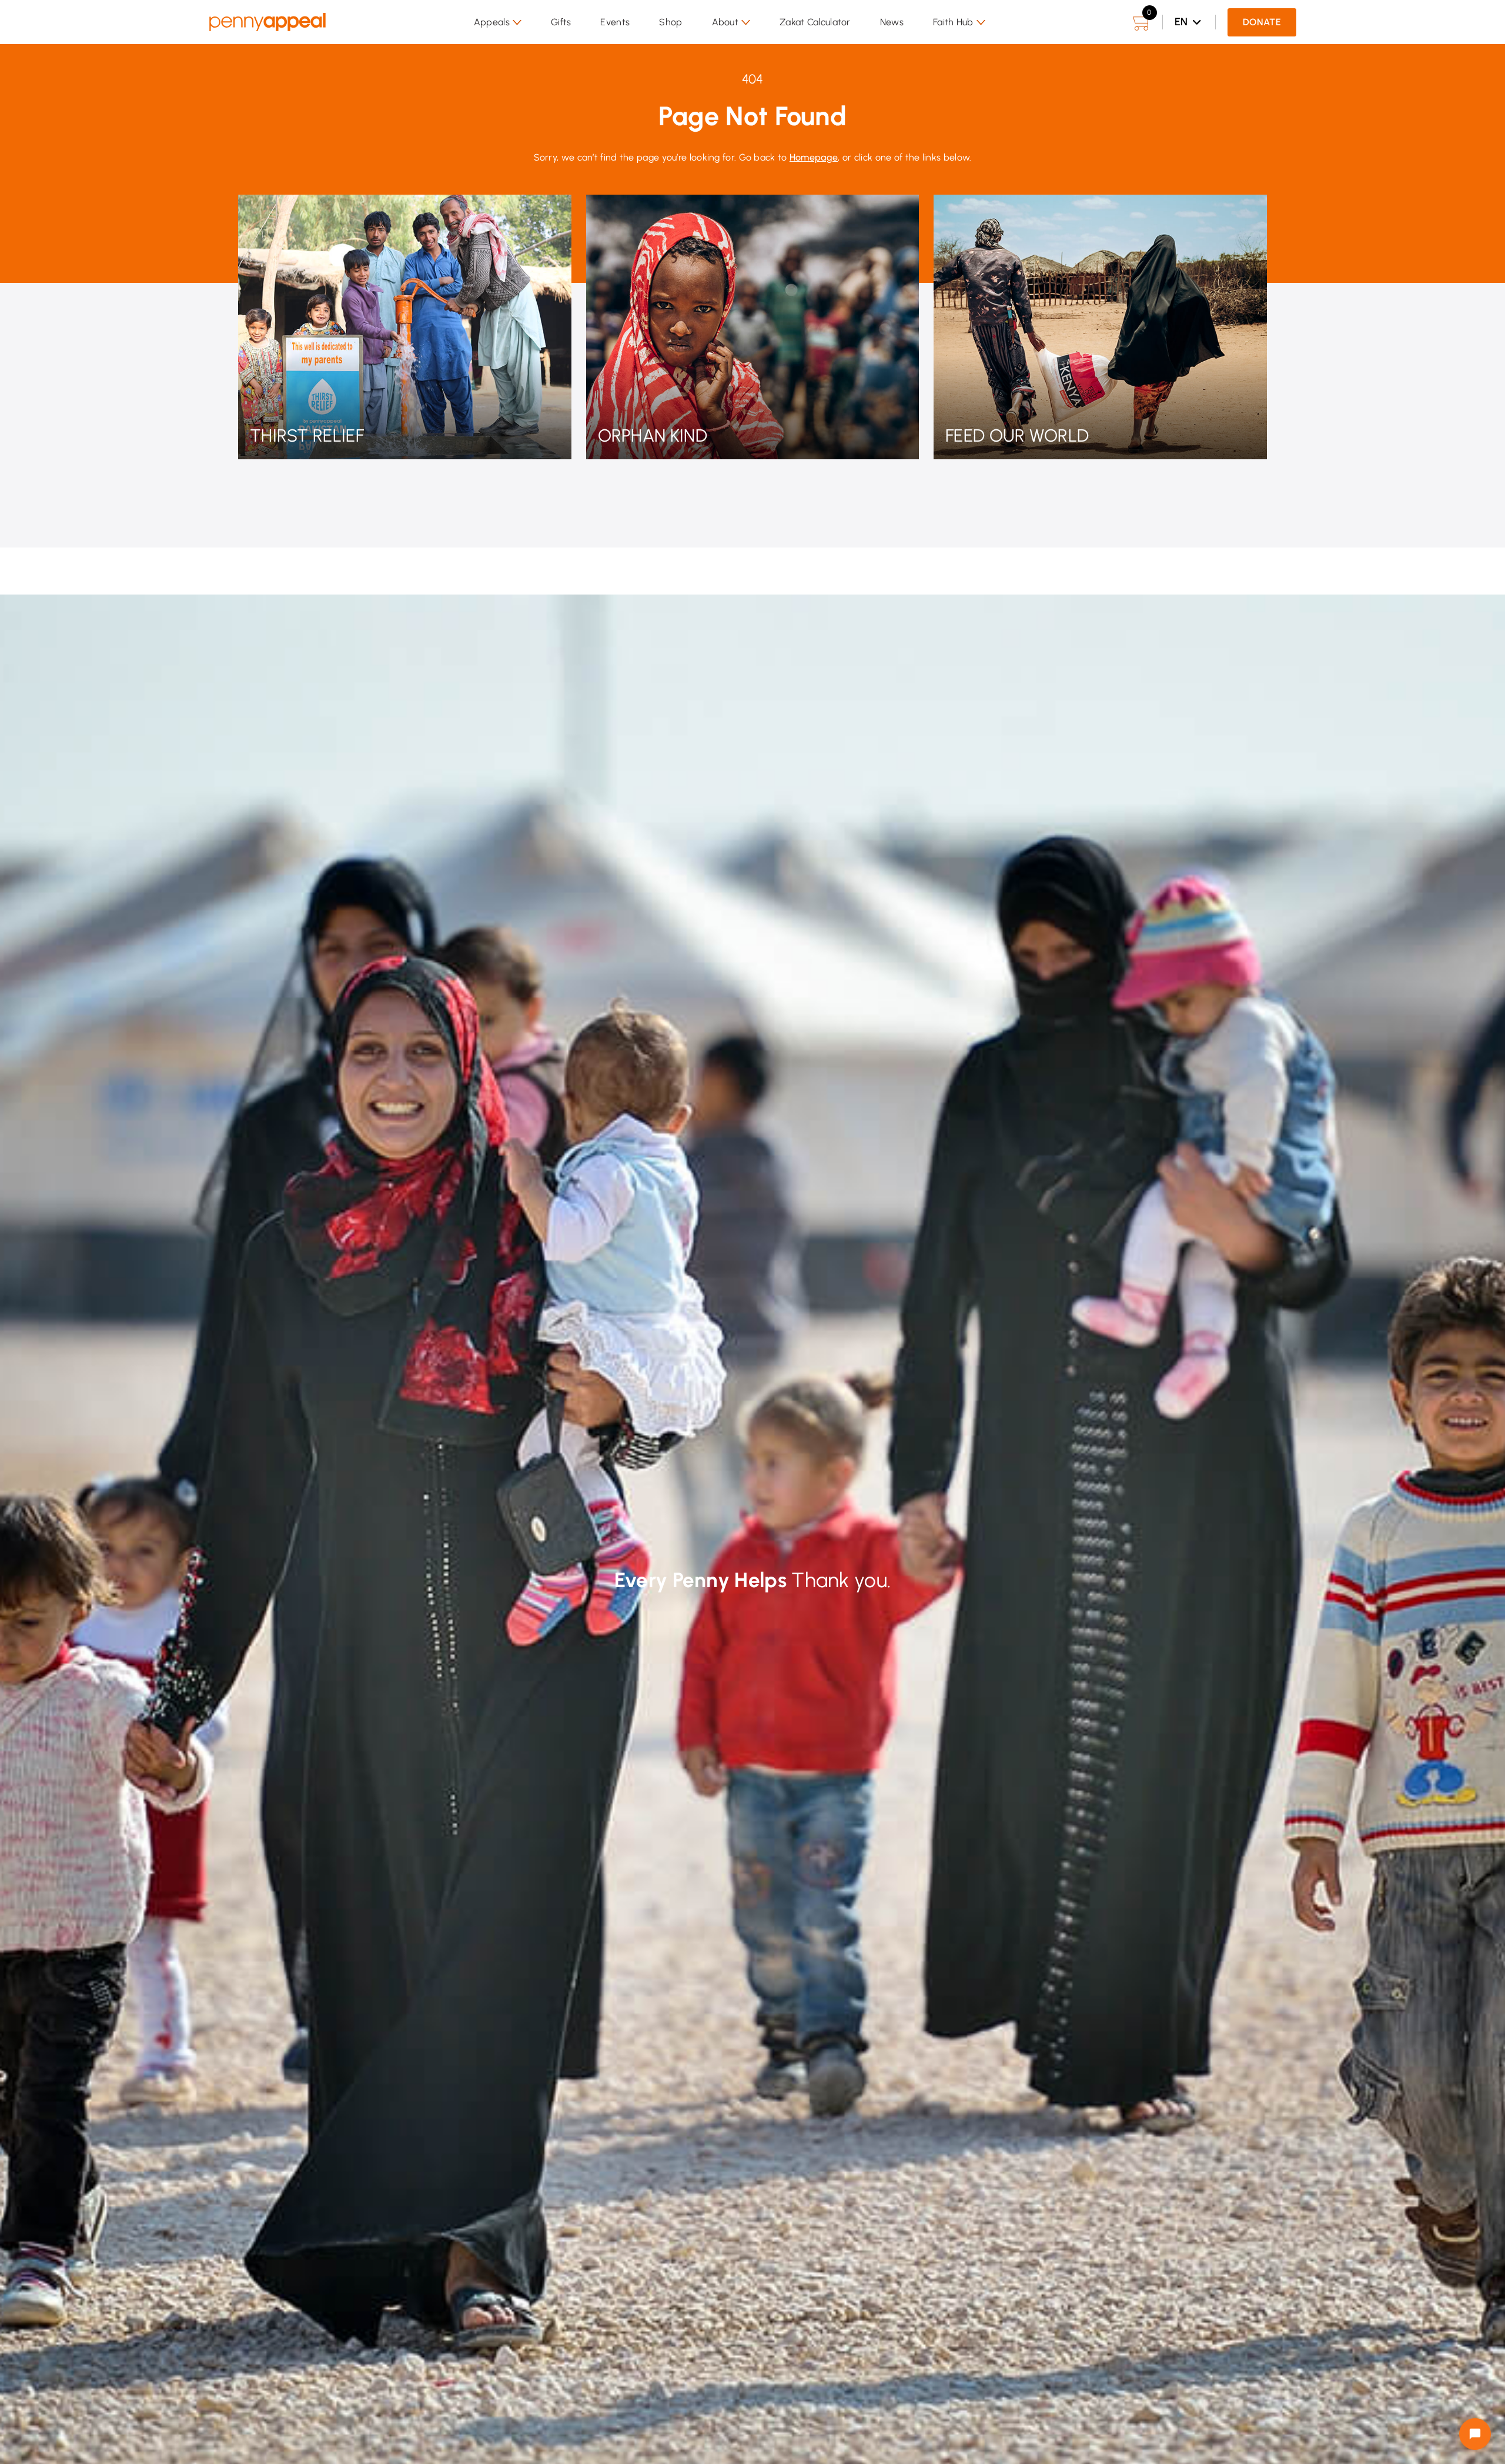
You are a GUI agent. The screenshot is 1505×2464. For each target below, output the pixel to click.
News (892, 22)
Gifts (561, 22)
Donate (1262, 22)
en (1181, 22)
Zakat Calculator (815, 22)
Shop (670, 22)
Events (615, 22)
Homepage (814, 157)
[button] (498, 22)
